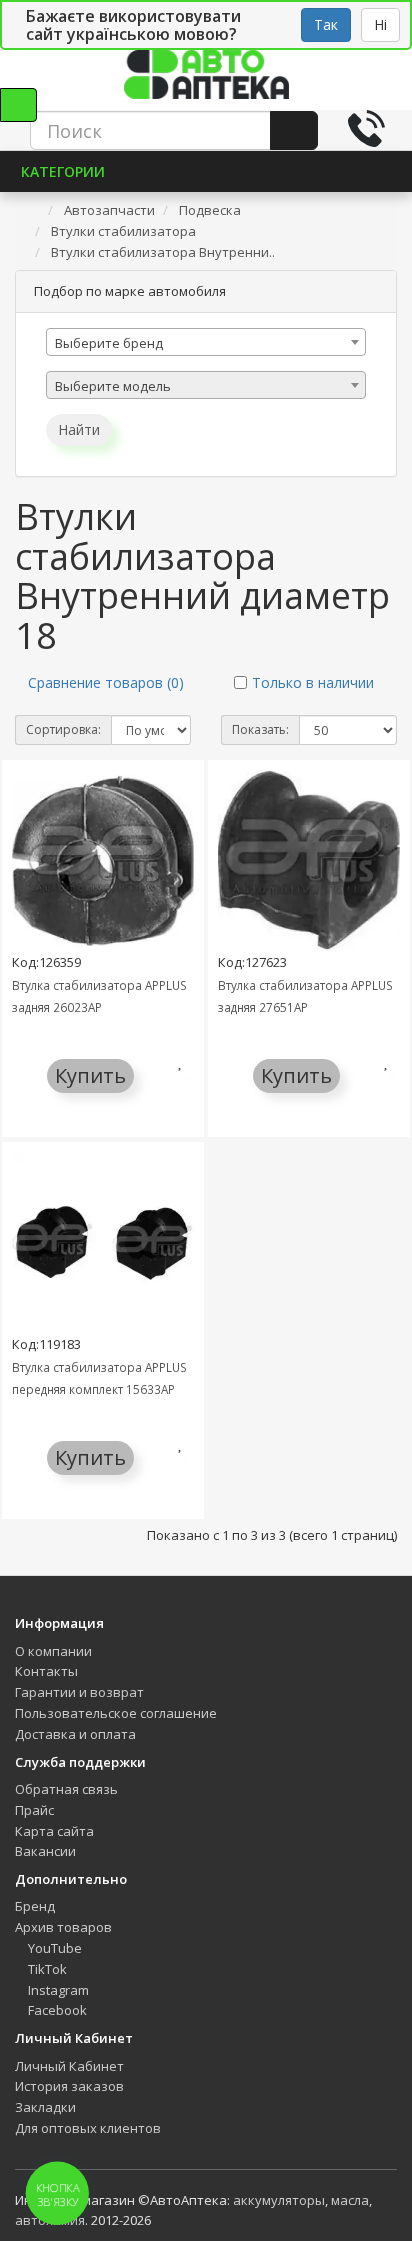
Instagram (57, 1990)
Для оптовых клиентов (88, 2128)
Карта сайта (54, 1831)
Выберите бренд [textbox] (109, 343)
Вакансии (45, 1851)
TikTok (46, 1969)
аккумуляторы (279, 2200)
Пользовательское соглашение (116, 1713)
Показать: (260, 729)
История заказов (69, 2086)
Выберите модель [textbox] (113, 386)
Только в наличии (313, 682)
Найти (79, 429)
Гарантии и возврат (79, 1692)
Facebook (56, 2010)
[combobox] (206, 342)
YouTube (53, 1948)
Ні (380, 24)
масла (350, 2200)
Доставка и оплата (75, 1734)
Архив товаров (63, 1927)
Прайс (34, 1810)
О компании (53, 1651)
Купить (90, 1075)
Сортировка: (63, 729)
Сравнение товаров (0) (106, 682)
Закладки (45, 2107)
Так (326, 24)
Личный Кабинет (69, 2066)
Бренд (35, 1906)
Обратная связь (66, 1789)
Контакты (46, 1671)
